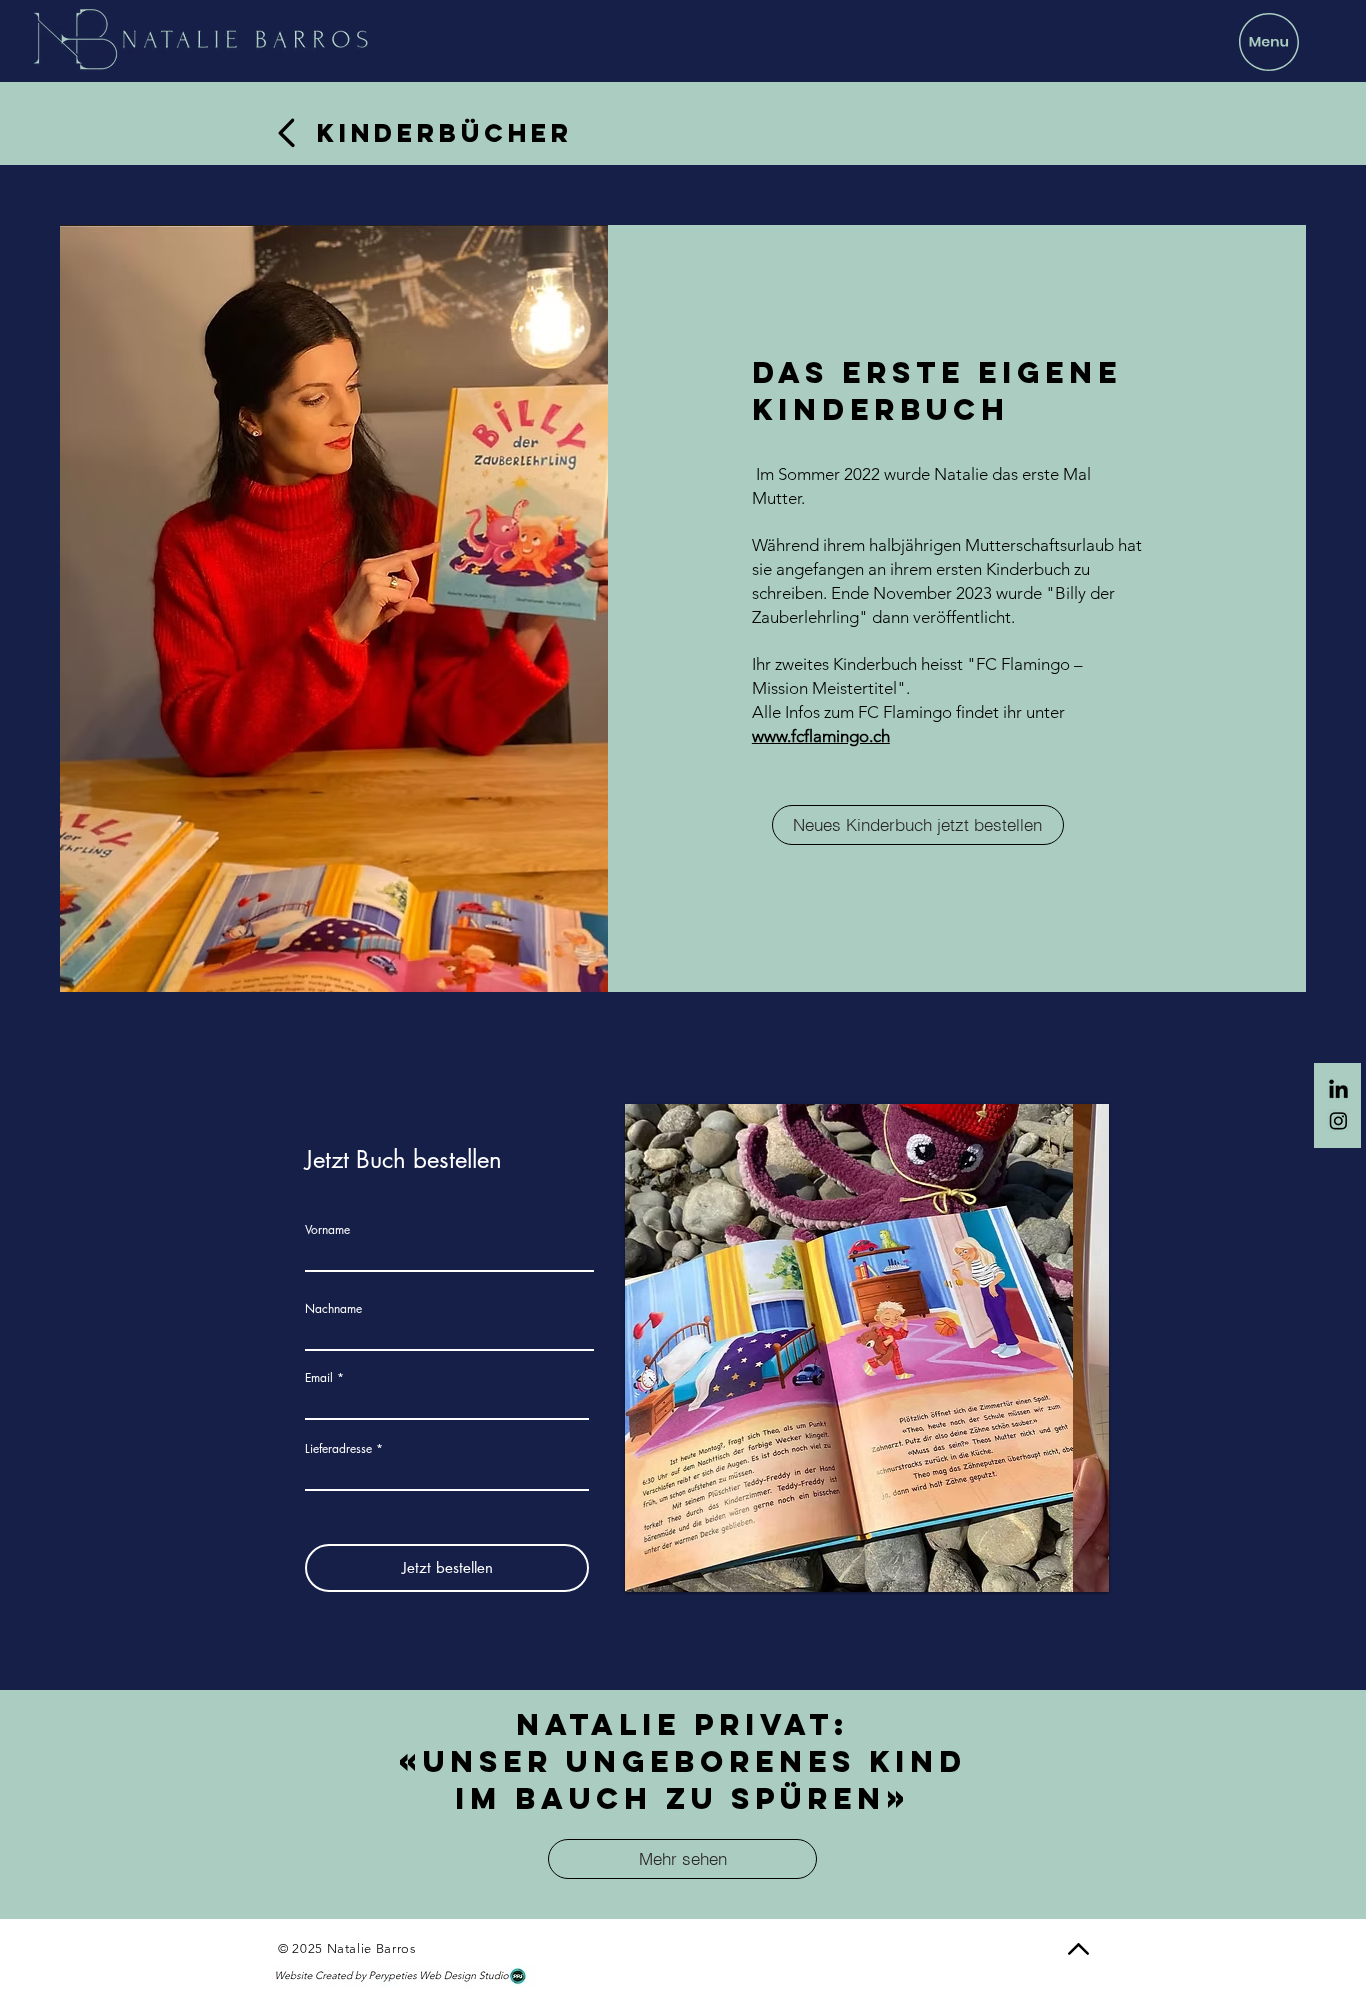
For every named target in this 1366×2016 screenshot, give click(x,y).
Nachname (333, 1309)
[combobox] (447, 1473)
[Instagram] (1338, 1120)
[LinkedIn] (1338, 1090)
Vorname (327, 1230)
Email (319, 1378)
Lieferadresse (338, 1449)
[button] (1269, 42)
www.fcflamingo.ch (821, 736)
